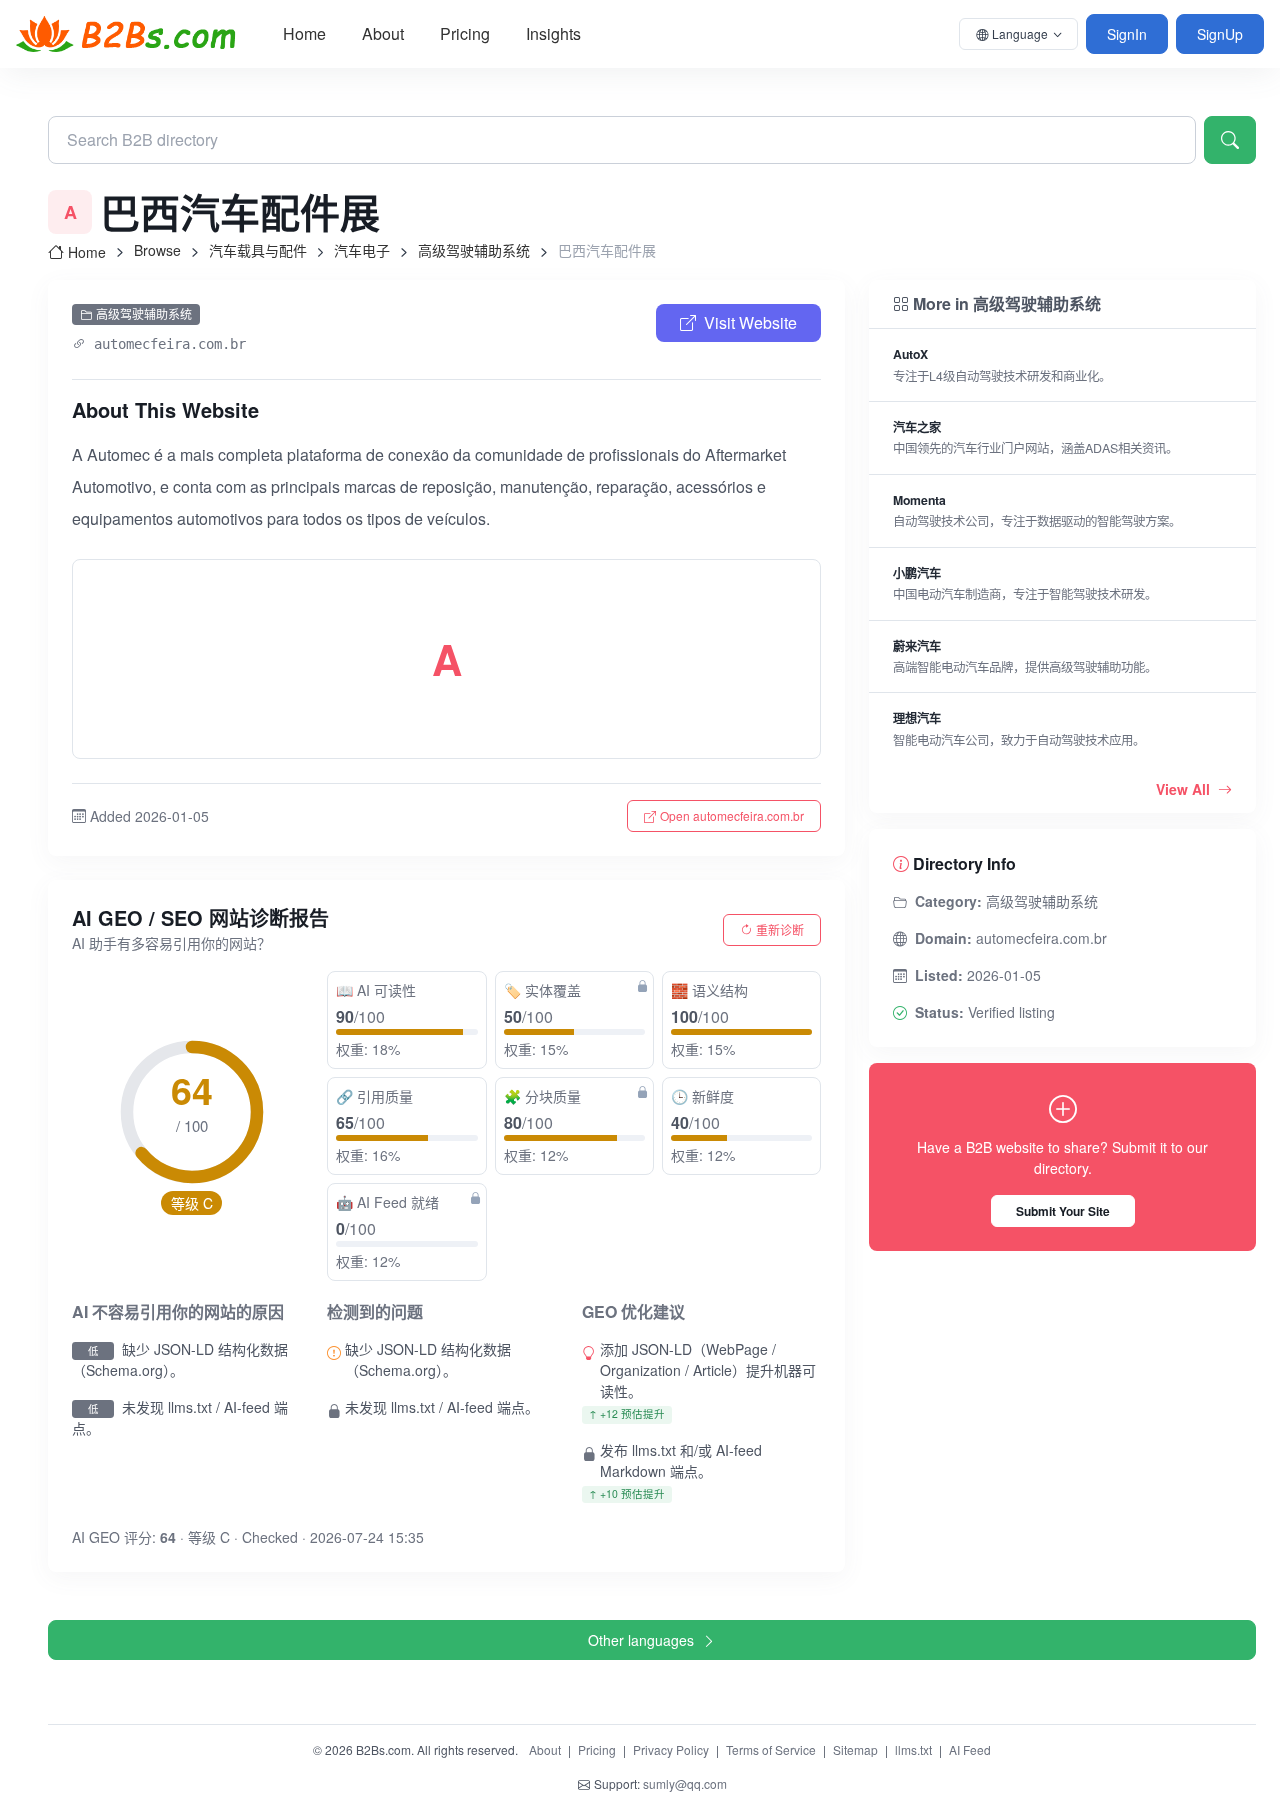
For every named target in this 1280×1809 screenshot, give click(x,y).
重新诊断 (780, 929)
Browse (157, 250)
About (383, 33)
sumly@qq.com (685, 1783)
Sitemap (855, 1749)
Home (304, 33)
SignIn (1127, 34)
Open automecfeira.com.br (732, 815)
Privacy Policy (671, 1749)
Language (1020, 33)
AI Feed (970, 1749)
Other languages (641, 1640)
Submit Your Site (1063, 1211)
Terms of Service (771, 1749)
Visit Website (750, 322)
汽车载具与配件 (258, 250)
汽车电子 (362, 250)
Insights (553, 33)
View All (1185, 789)
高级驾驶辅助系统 (474, 250)
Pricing (465, 33)
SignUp (1220, 34)
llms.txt (913, 1749)
